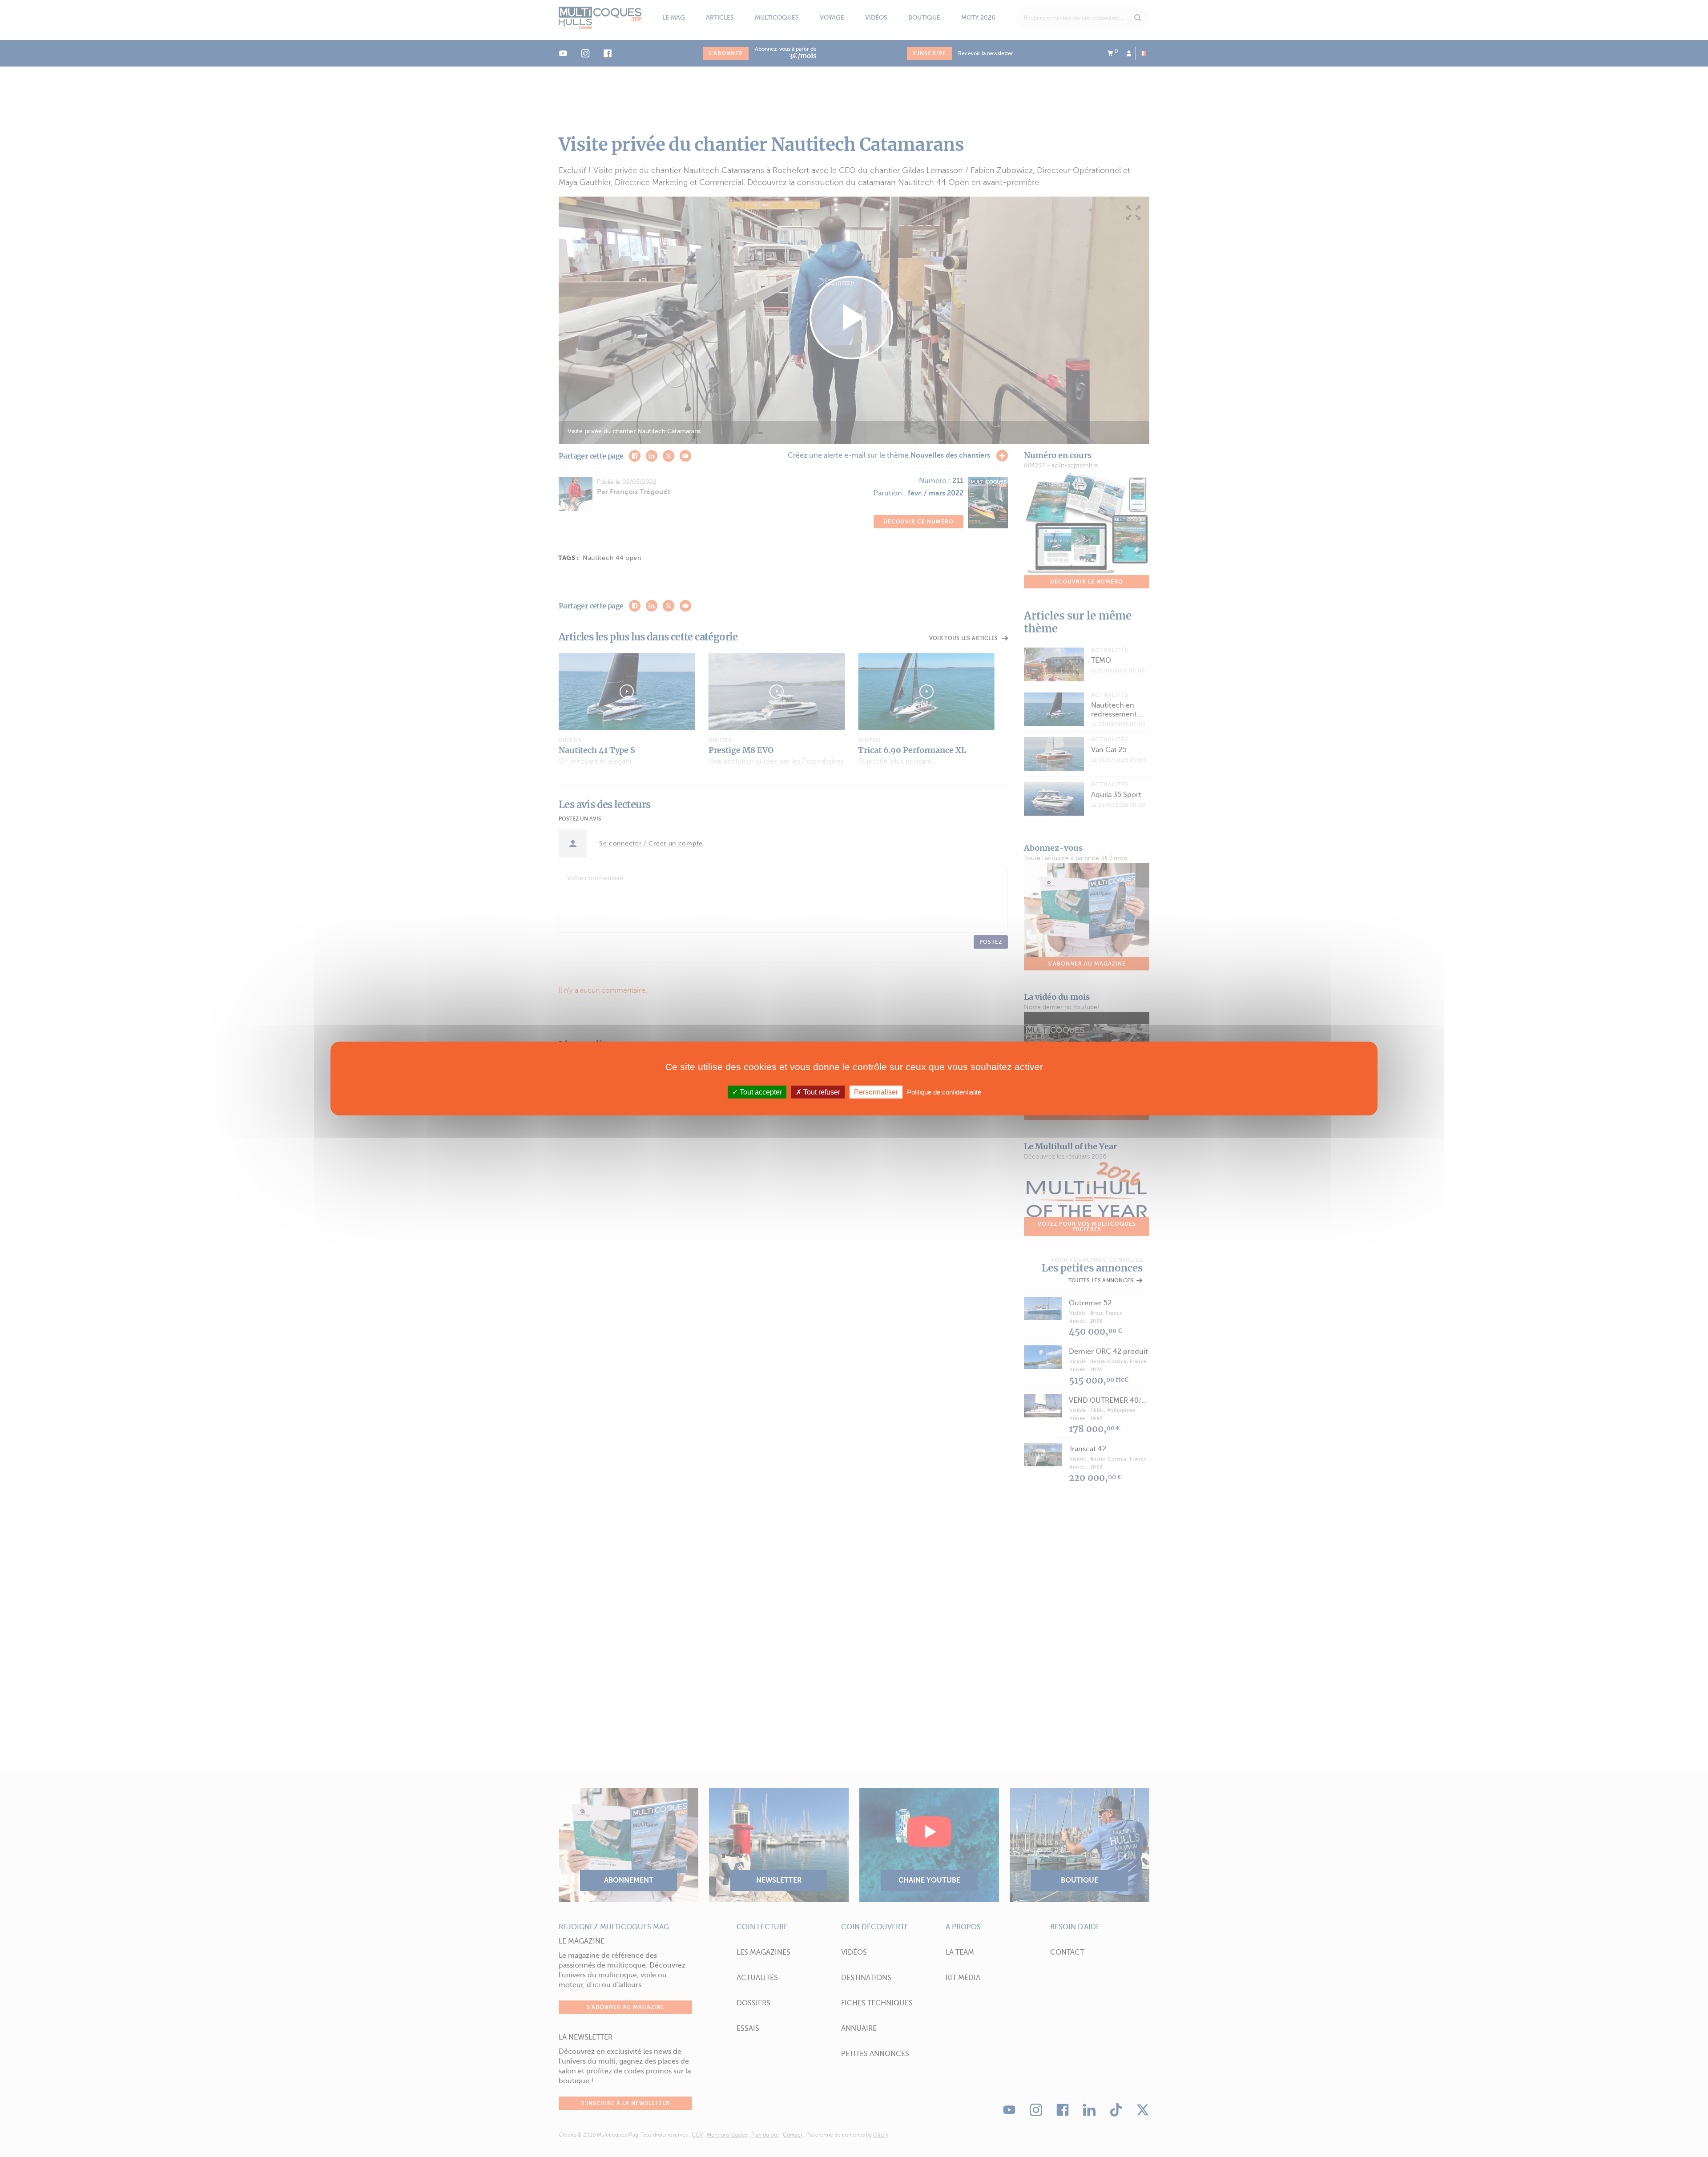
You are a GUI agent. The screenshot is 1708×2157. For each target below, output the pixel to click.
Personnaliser (876, 1092)
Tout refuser (821, 1092)
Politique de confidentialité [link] (944, 1092)
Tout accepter (760, 1092)
